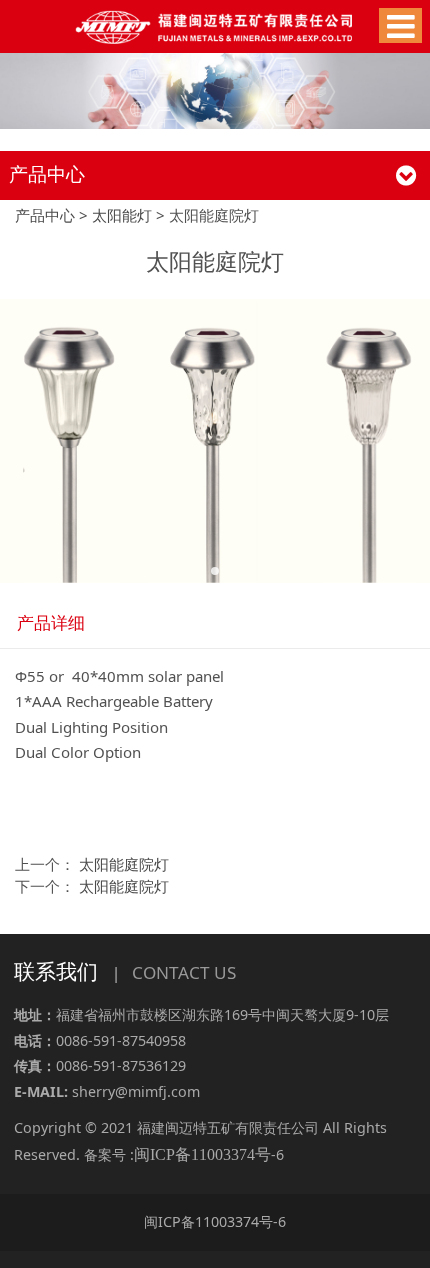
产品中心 (45, 215)
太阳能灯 (122, 215)
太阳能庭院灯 (124, 864)
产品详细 (51, 622)
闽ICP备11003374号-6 (215, 1221)
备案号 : (177, 1154)
